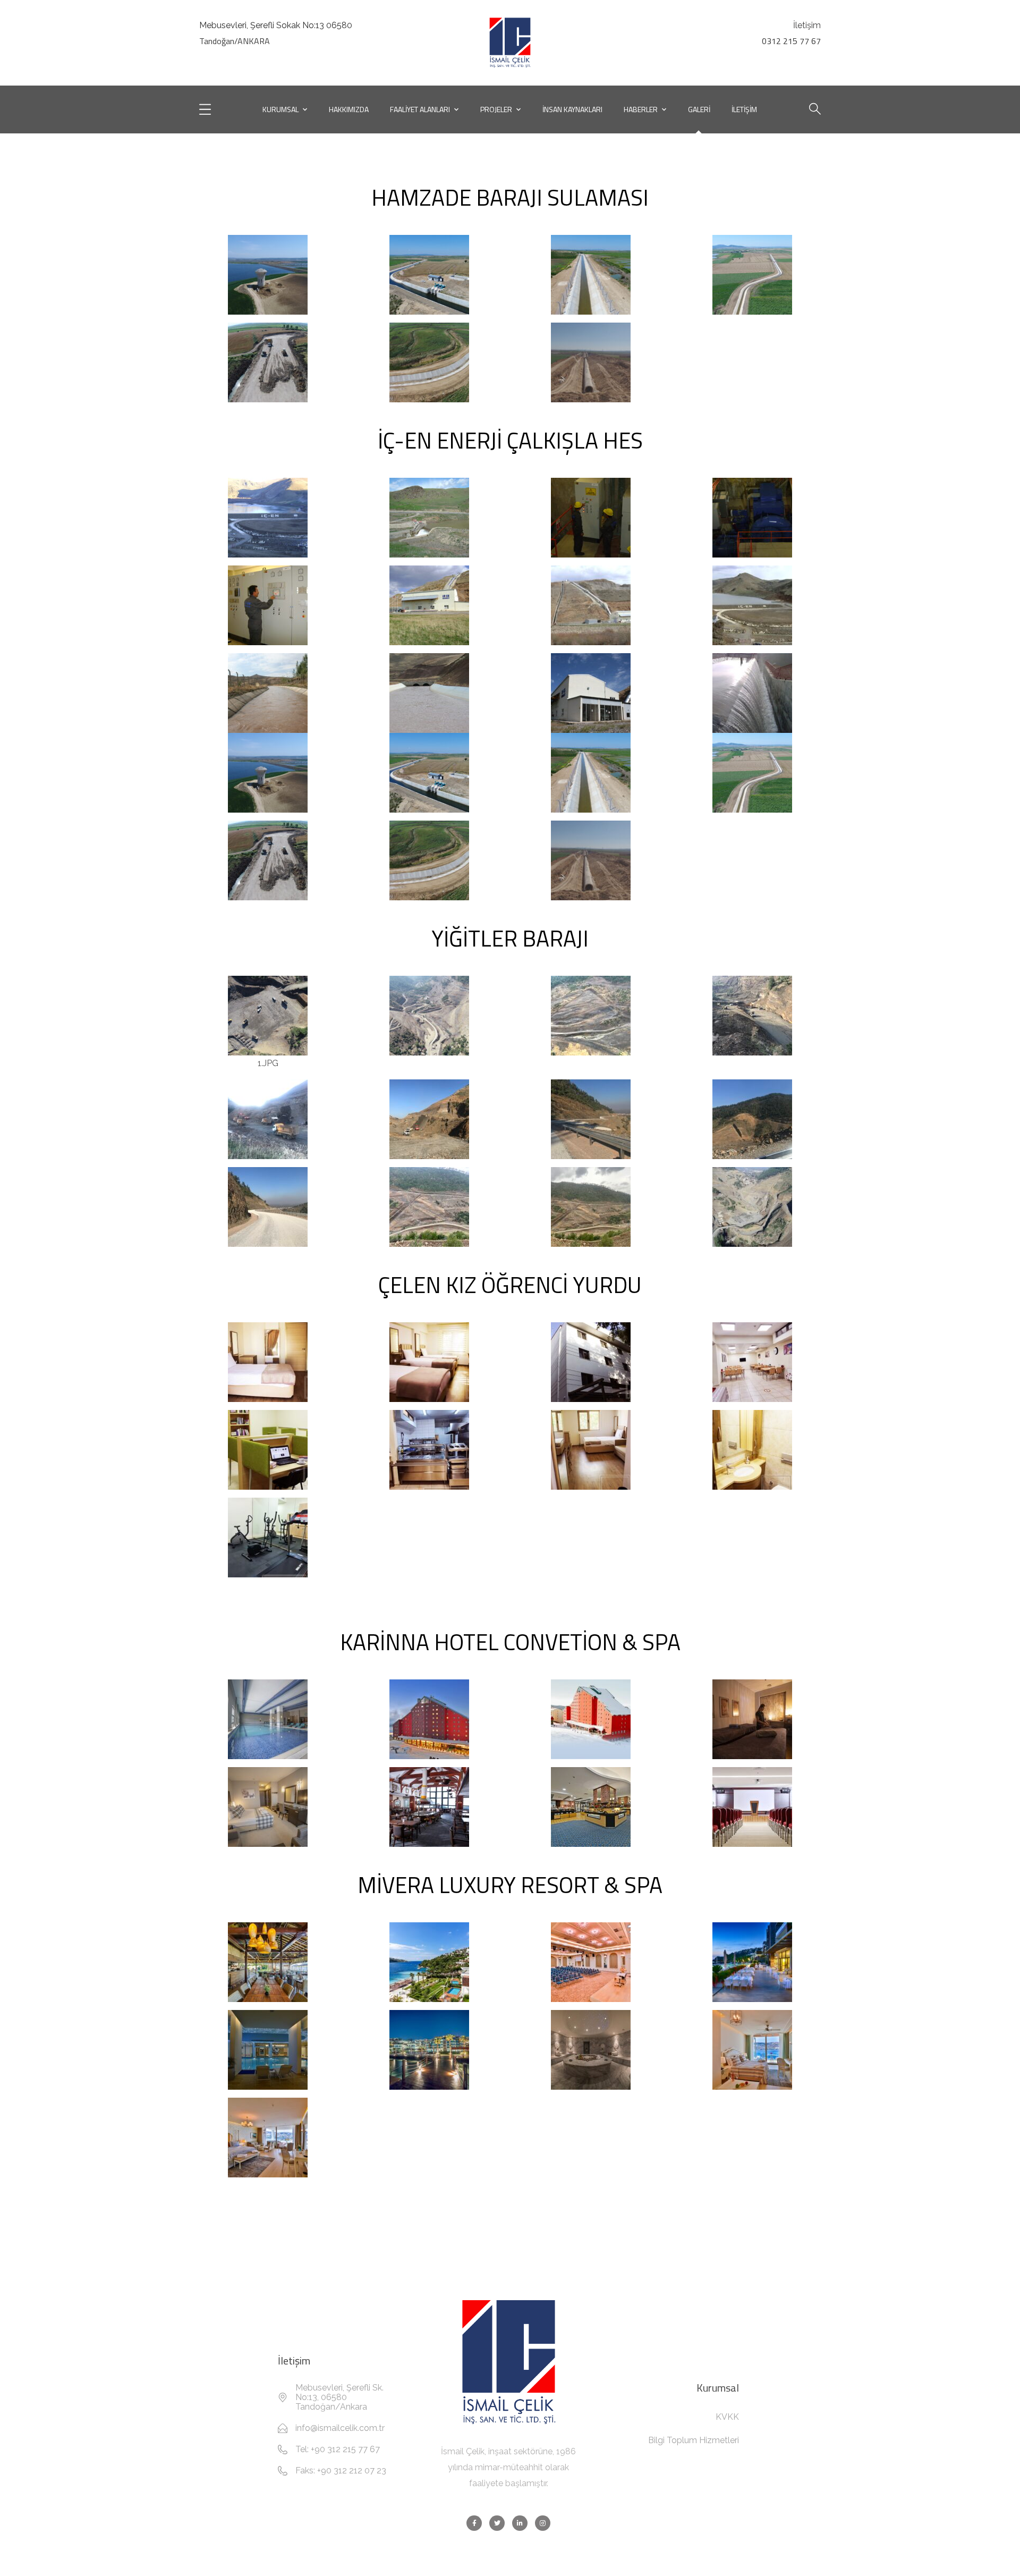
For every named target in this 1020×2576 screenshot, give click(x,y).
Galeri (699, 109)
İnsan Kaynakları (572, 109)
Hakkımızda (349, 109)
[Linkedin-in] (520, 2523)
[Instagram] (543, 2523)
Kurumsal (280, 109)
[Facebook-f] (474, 2523)
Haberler (641, 109)
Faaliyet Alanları (420, 109)
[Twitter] (497, 2523)
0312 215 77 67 (791, 41)
